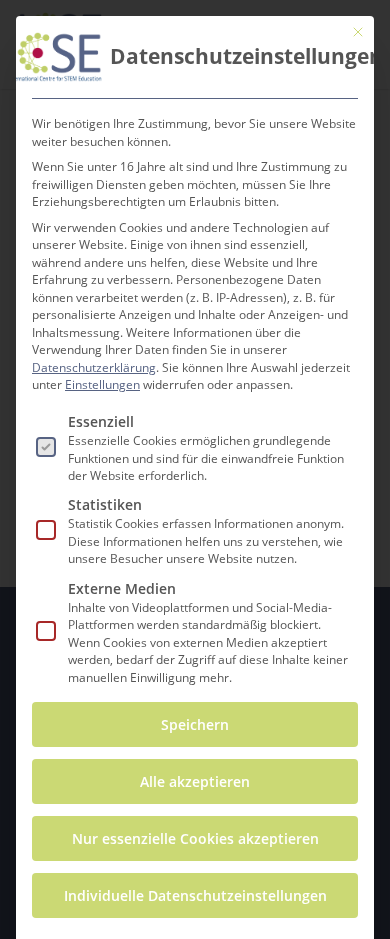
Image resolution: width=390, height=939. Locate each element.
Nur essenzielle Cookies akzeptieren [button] (195, 838)
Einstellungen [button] (102, 384)
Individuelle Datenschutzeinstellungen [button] (195, 895)
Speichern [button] (195, 724)
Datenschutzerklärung (94, 367)
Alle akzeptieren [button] (195, 781)
